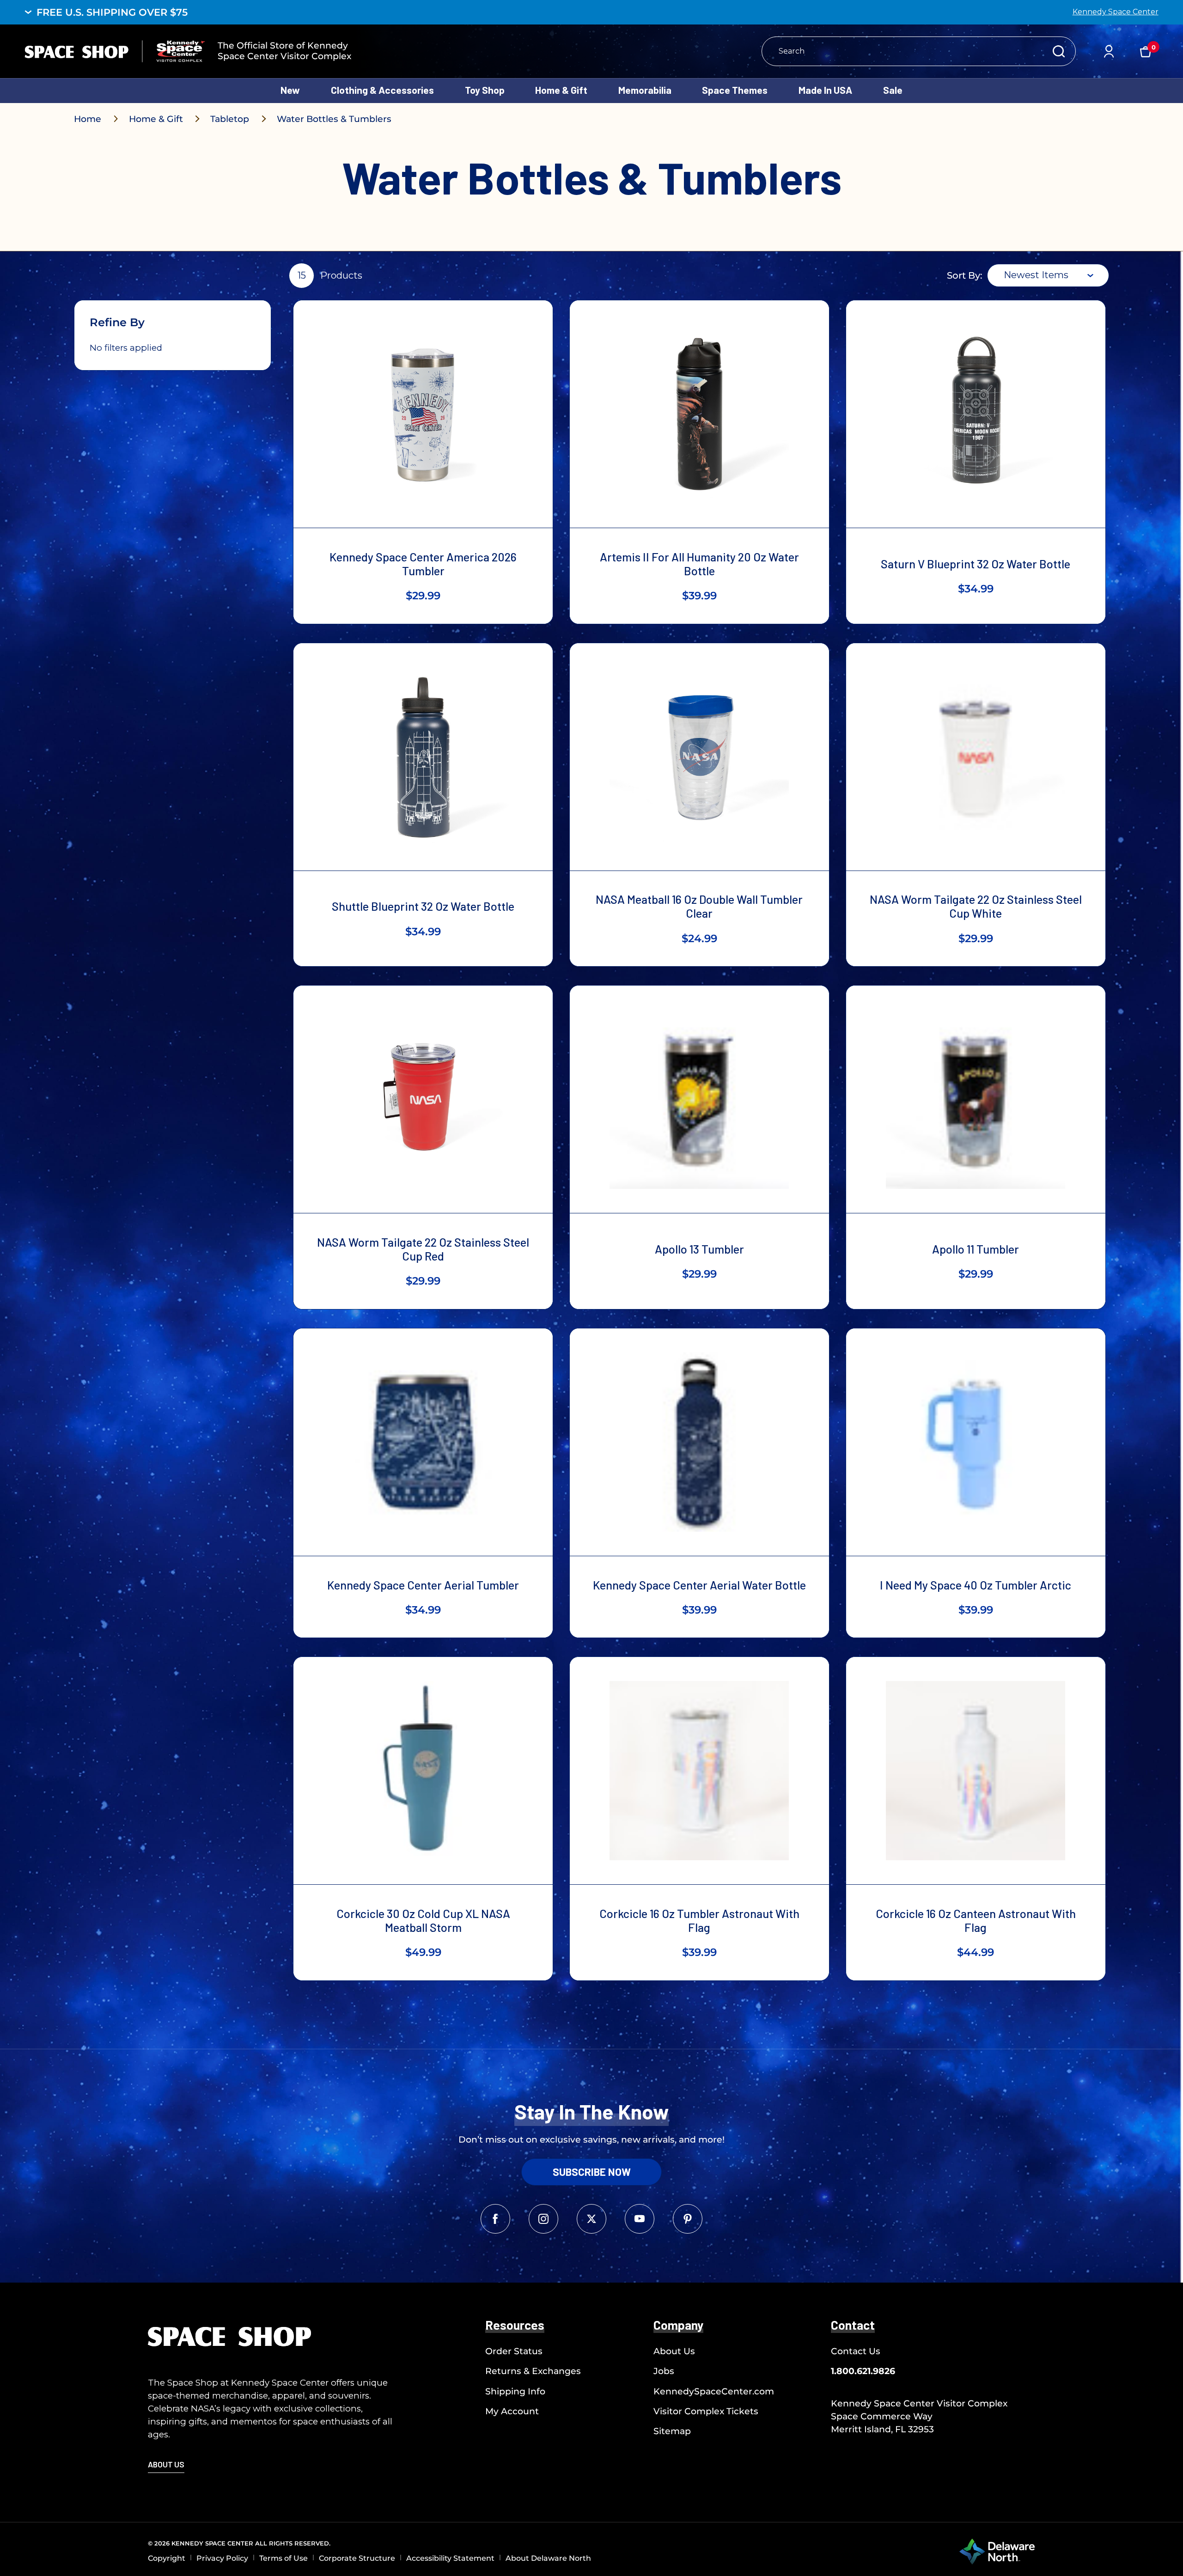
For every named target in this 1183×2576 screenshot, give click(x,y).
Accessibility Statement (450, 2558)
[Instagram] (543, 2219)
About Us (674, 2351)
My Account (512, 2411)
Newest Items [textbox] (1036, 275)
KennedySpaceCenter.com (714, 2391)
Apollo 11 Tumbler (976, 1249)
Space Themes (735, 90)
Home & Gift (561, 90)
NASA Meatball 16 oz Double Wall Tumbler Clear (699, 906)
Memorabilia (645, 90)
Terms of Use (284, 2558)
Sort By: (965, 275)
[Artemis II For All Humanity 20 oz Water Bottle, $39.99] (699, 414)
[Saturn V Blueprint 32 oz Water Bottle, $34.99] (976, 414)
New (290, 90)
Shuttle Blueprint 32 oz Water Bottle (423, 906)
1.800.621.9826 (863, 2371)
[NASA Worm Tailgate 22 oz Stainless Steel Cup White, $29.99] (976, 757)
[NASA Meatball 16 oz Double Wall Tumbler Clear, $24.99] (699, 757)
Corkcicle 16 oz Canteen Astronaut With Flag (976, 1920)
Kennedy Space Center (1116, 12)
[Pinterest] (688, 2219)
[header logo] (115, 51)
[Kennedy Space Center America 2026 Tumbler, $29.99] (423, 414)
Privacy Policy (222, 2558)
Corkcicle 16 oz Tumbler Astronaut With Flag (699, 1920)
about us (166, 2464)
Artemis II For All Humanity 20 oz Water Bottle (699, 564)
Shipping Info (515, 2391)
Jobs (664, 2371)
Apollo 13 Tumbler (699, 1249)
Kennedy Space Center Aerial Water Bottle (699, 1585)
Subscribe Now (592, 2172)
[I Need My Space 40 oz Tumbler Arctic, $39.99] (976, 1442)
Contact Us (856, 2351)
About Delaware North (548, 2558)
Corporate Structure (357, 2558)
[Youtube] (640, 2219)
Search (1059, 51)
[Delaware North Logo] (997, 2551)
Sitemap (672, 2431)
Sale (893, 90)
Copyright (167, 2558)
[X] (591, 2219)
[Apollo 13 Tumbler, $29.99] (699, 1099)
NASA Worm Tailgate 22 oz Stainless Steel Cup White (976, 906)
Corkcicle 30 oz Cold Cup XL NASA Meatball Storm (423, 1920)
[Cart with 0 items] (1146, 51)
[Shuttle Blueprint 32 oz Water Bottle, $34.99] (423, 757)
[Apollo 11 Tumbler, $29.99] (976, 1099)
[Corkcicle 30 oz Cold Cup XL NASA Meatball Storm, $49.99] (423, 1771)
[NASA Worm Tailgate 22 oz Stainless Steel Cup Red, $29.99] (423, 1099)
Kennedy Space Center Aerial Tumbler (423, 1585)
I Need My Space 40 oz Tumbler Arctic (976, 1585)
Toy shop (485, 90)
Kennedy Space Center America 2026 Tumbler (423, 564)
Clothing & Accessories (382, 90)
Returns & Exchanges (533, 2371)
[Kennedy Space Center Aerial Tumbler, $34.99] (423, 1442)
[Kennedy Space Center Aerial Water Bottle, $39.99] (699, 1442)
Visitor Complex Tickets (706, 2411)
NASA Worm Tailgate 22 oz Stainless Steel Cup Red (423, 1249)
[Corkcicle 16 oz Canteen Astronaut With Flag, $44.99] (976, 1771)
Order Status (514, 2351)
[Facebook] (495, 2219)
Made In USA (825, 90)
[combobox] (1048, 275)
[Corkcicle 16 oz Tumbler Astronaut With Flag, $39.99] (699, 1771)
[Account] (1109, 51)
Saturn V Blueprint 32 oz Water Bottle (976, 564)
